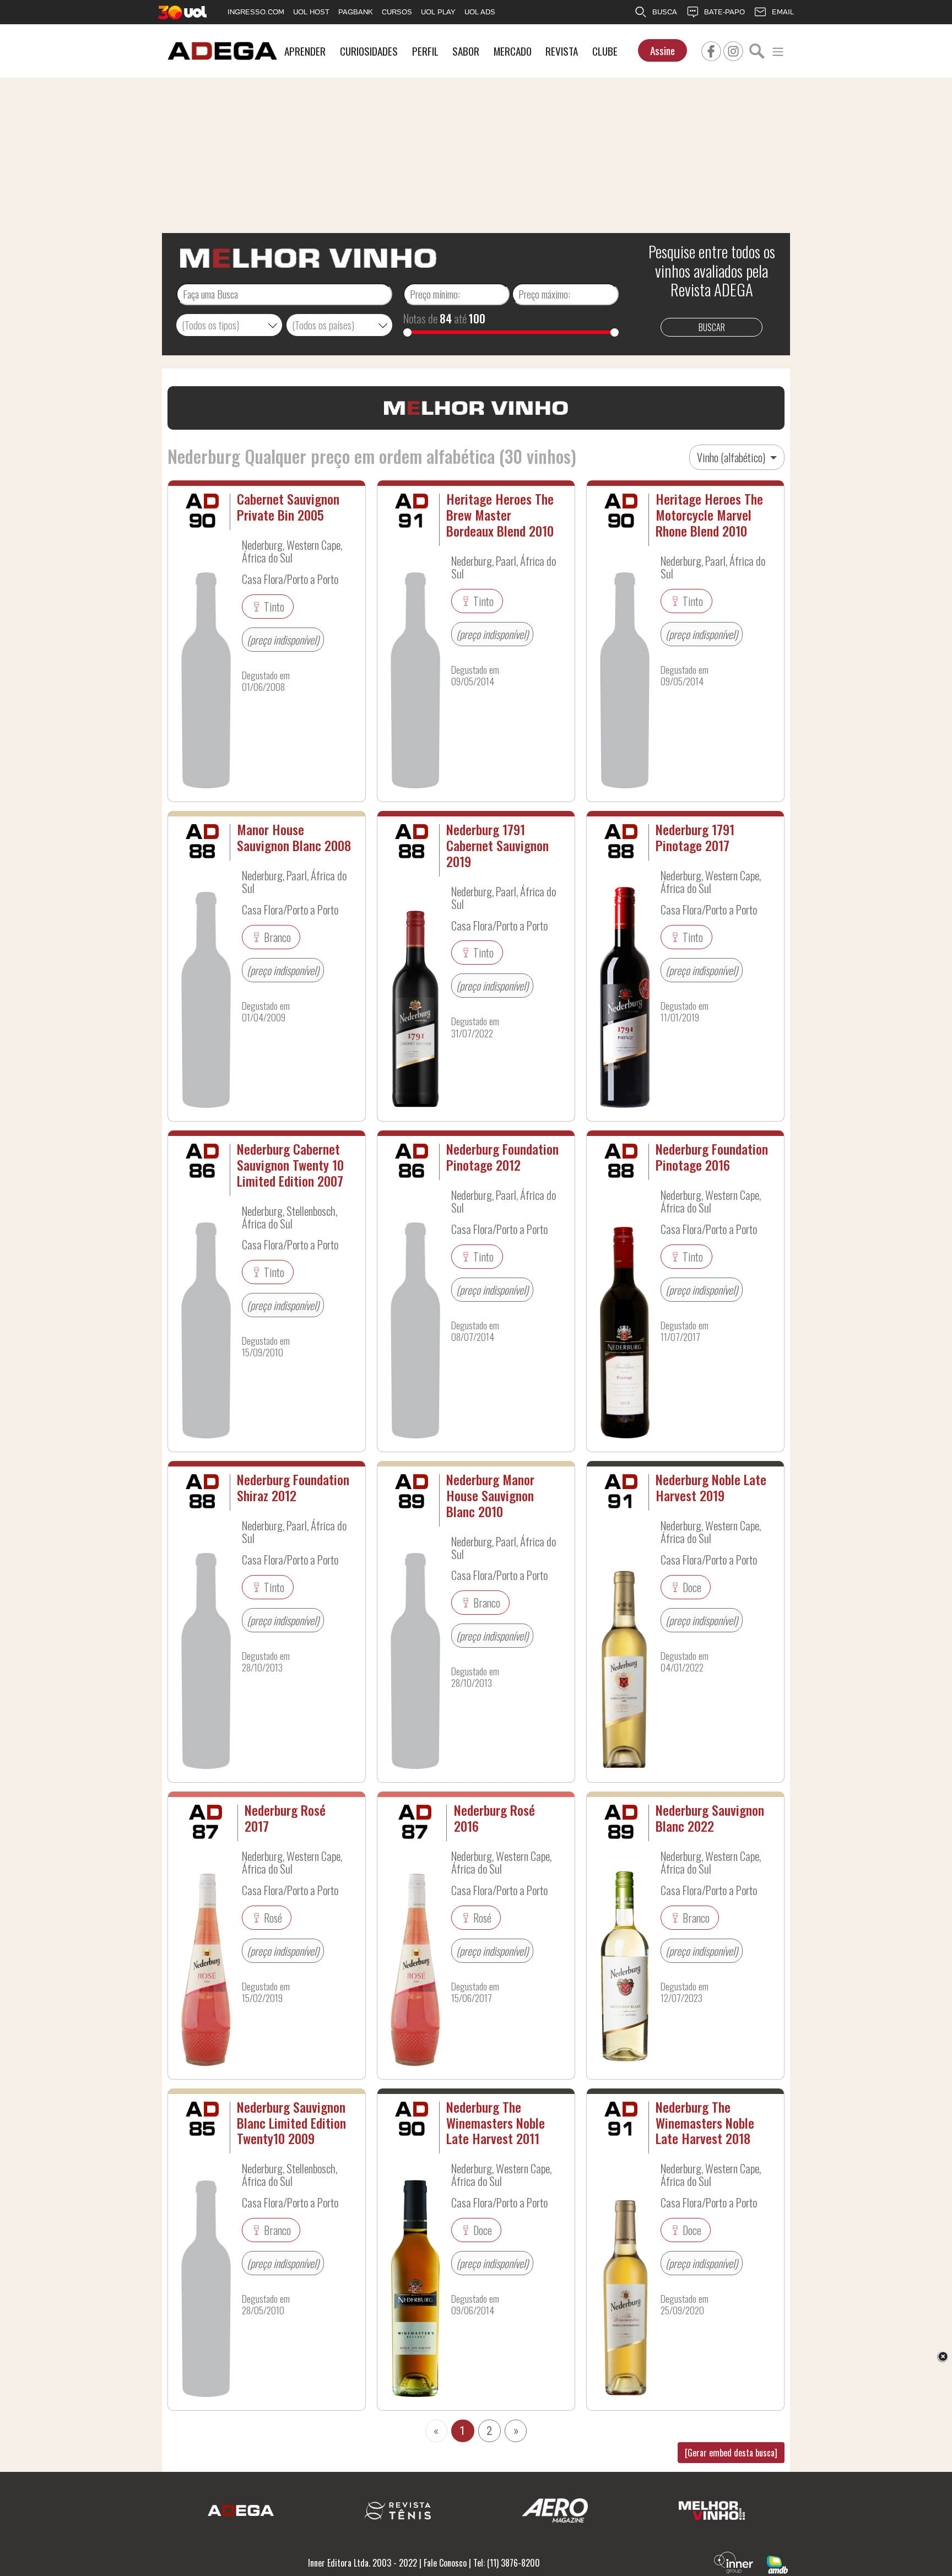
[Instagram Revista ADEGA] (733, 50)
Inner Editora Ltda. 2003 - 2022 (363, 2563)
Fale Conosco (445, 2563)
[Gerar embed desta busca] (731, 2453)
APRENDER (305, 51)
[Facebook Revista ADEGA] (711, 50)
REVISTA (562, 51)
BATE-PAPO (724, 12)
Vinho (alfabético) (732, 457)
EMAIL (783, 12)
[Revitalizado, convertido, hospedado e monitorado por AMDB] (777, 2563)
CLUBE (605, 51)
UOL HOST (311, 12)
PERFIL (425, 51)
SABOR (466, 51)
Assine (662, 50)
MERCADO (513, 51)
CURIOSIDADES (369, 51)
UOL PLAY (438, 12)
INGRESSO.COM (256, 12)
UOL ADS (480, 12)
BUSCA (665, 12)
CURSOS (397, 12)
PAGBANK (356, 12)
